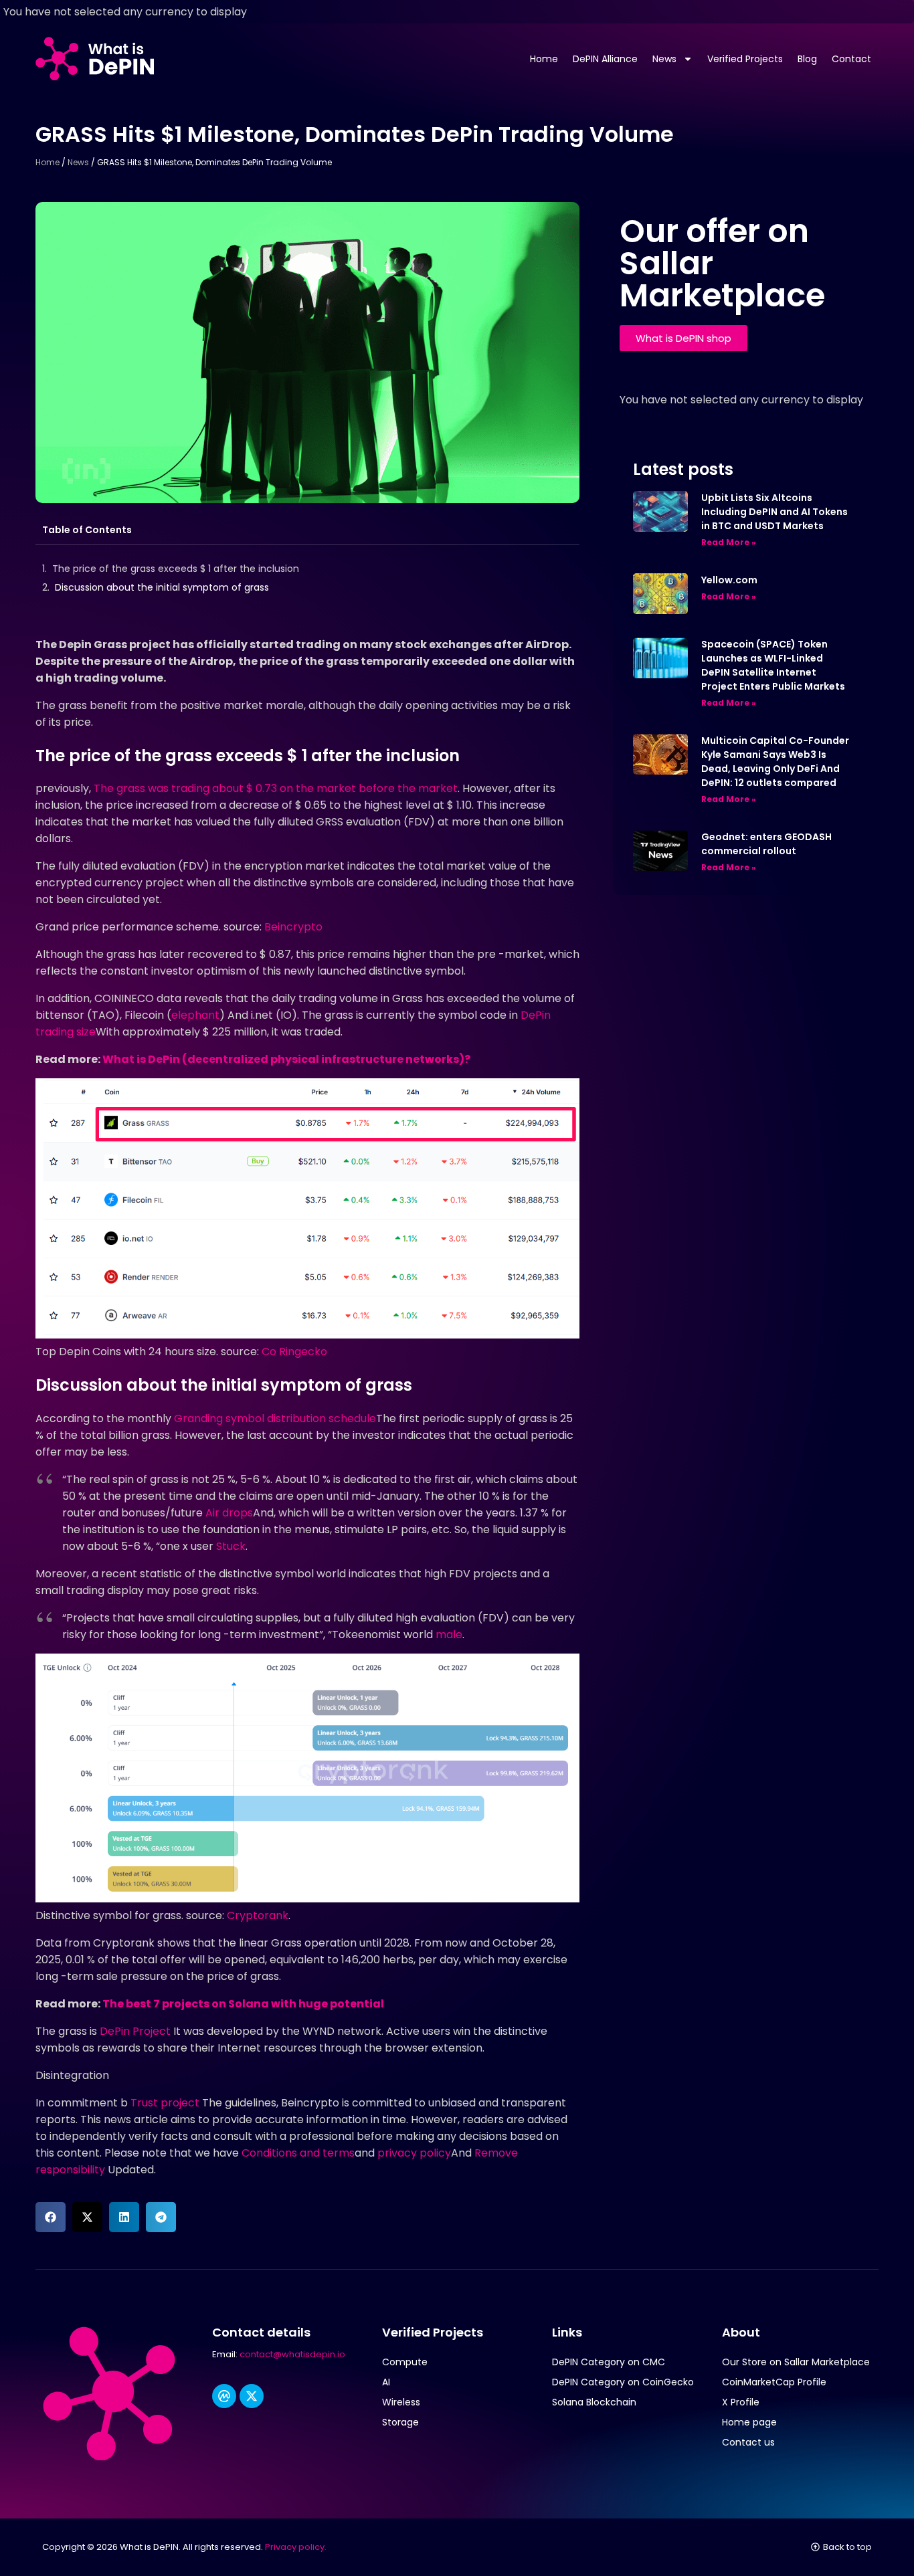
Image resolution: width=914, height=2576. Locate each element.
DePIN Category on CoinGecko (623, 2382)
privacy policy (414, 2153)
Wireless (401, 2402)
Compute (405, 2362)
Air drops (229, 1513)
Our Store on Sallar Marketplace (796, 2362)
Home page (749, 2422)
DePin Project (135, 2031)
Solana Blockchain (594, 2402)
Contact (851, 59)
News (664, 59)
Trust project (165, 2103)
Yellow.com (729, 580)
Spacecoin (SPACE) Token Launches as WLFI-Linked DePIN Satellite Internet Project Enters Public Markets (773, 665)
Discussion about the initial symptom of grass (162, 587)
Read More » (729, 542)
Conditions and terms (298, 2153)
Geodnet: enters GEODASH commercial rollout (766, 844)
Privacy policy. (296, 2547)
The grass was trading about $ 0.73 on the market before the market (276, 788)
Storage (400, 2422)
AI (386, 2382)
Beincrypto (293, 927)
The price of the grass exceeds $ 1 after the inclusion (176, 569)
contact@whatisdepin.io (292, 2354)
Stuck (231, 1546)
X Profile (741, 2402)
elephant (195, 1015)
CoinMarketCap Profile (774, 2382)
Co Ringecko (294, 1352)
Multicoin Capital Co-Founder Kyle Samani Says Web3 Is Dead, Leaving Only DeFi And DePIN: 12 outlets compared (775, 762)
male (449, 1634)
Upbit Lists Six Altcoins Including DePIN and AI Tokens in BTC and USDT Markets (774, 512)
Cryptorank (258, 1915)
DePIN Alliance (605, 59)
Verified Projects (745, 59)
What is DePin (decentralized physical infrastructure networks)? (286, 1059)
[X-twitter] (252, 2396)
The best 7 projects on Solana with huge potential (243, 2004)
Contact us (748, 2442)
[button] (51, 2217)
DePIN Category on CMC (609, 2362)
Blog (807, 59)
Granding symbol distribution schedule (275, 1418)
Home (544, 59)
